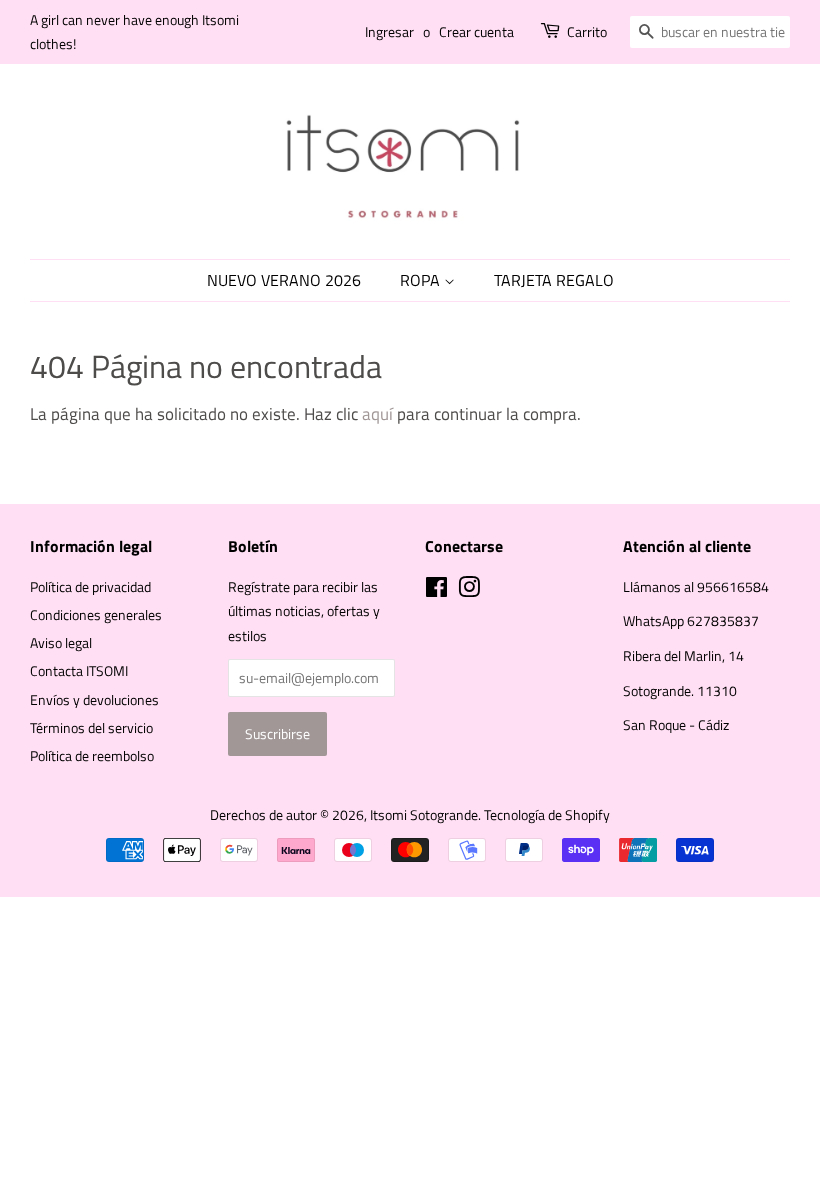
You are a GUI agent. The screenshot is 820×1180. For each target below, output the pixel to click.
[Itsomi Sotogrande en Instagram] (469, 591)
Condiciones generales (96, 615)
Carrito (587, 31)
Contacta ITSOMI (79, 671)
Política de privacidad (90, 587)
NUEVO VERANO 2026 (284, 280)
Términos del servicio (91, 728)
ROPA (422, 280)
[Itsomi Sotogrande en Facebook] (436, 591)
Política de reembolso (92, 756)
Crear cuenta (476, 31)
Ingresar (389, 31)
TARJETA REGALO (554, 280)
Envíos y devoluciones (94, 700)
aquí (377, 414)
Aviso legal (61, 643)
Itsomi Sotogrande (424, 815)
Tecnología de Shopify (547, 815)
